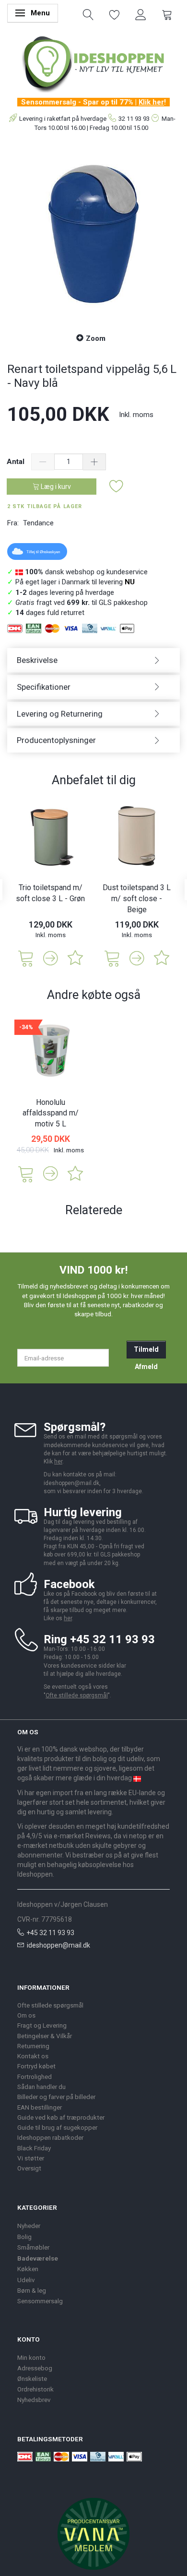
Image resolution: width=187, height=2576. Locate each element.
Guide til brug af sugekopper (57, 2127)
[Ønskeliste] (115, 14)
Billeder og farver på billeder (56, 2097)
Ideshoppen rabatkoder (50, 2137)
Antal (17, 462)
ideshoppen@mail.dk (58, 1945)
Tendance (38, 523)
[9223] (26, 957)
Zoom (96, 338)
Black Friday (34, 2148)
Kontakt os (33, 2056)
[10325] (112, 957)
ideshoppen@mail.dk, (72, 1483)
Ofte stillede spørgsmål (77, 1695)
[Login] (141, 14)
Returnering (33, 2046)
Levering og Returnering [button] (60, 714)
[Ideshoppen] (93, 63)
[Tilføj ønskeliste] (117, 487)
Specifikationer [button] (44, 687)
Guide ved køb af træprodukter (61, 2117)
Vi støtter (31, 2158)
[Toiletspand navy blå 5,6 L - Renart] (93, 234)
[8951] (26, 1173)
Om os (26, 2015)
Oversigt (29, 2168)
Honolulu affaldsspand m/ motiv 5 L (51, 1113)
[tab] (93, 660)
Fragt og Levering (42, 2025)
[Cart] (167, 14)
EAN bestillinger (40, 2107)
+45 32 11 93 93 (50, 1933)
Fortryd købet (36, 2066)
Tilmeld (146, 1349)
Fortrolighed (35, 2077)
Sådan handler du (41, 2087)
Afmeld (146, 1367)
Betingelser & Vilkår (45, 2036)
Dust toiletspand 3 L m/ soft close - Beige (137, 899)
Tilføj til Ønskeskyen (43, 552)
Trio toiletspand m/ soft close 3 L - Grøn (50, 893)
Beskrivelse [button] (37, 660)
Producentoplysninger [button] (56, 740)
